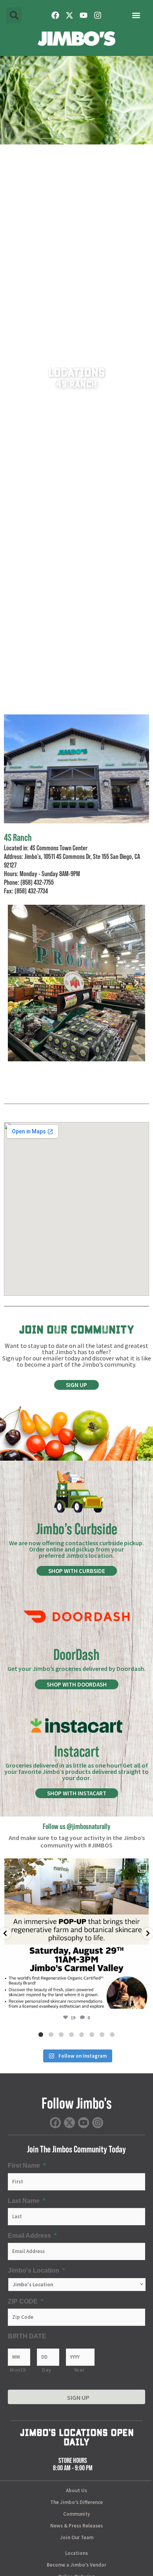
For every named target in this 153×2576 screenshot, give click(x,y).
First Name (27, 2165)
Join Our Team (77, 2537)
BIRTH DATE (27, 2336)
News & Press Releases (76, 2526)
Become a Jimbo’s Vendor (76, 2565)
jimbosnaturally (75, 1866)
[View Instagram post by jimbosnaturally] (144, 1999)
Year (79, 2370)
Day (47, 2370)
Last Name (26, 2201)
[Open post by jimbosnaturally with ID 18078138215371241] (76, 1934)
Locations (76, 2553)
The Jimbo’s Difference (76, 2502)
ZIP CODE (25, 2301)
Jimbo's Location (36, 2270)
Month (18, 2370)
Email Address (32, 2235)
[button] (14, 15)
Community (76, 2514)
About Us (76, 2490)
